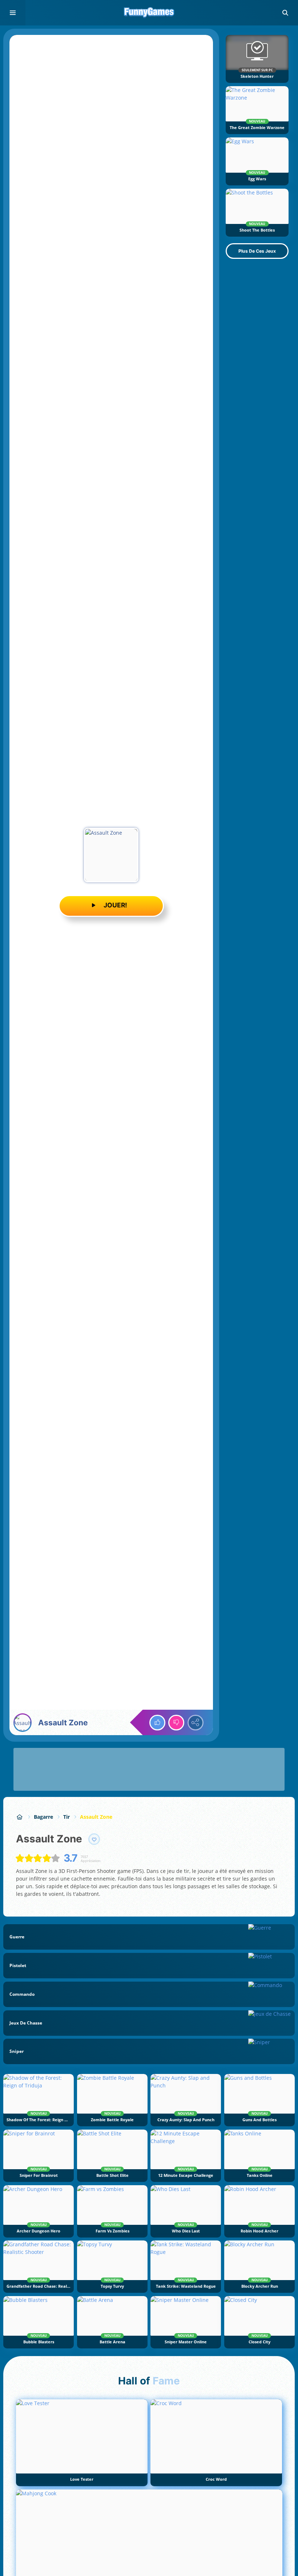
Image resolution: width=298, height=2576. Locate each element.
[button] (285, 13)
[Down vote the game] (176, 1723)
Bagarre (43, 1817)
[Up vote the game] (157, 1723)
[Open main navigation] (13, 13)
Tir (67, 1817)
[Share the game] (196, 1723)
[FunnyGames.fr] (20, 1817)
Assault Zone (96, 1817)
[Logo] (149, 13)
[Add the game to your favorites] (94, 1839)
